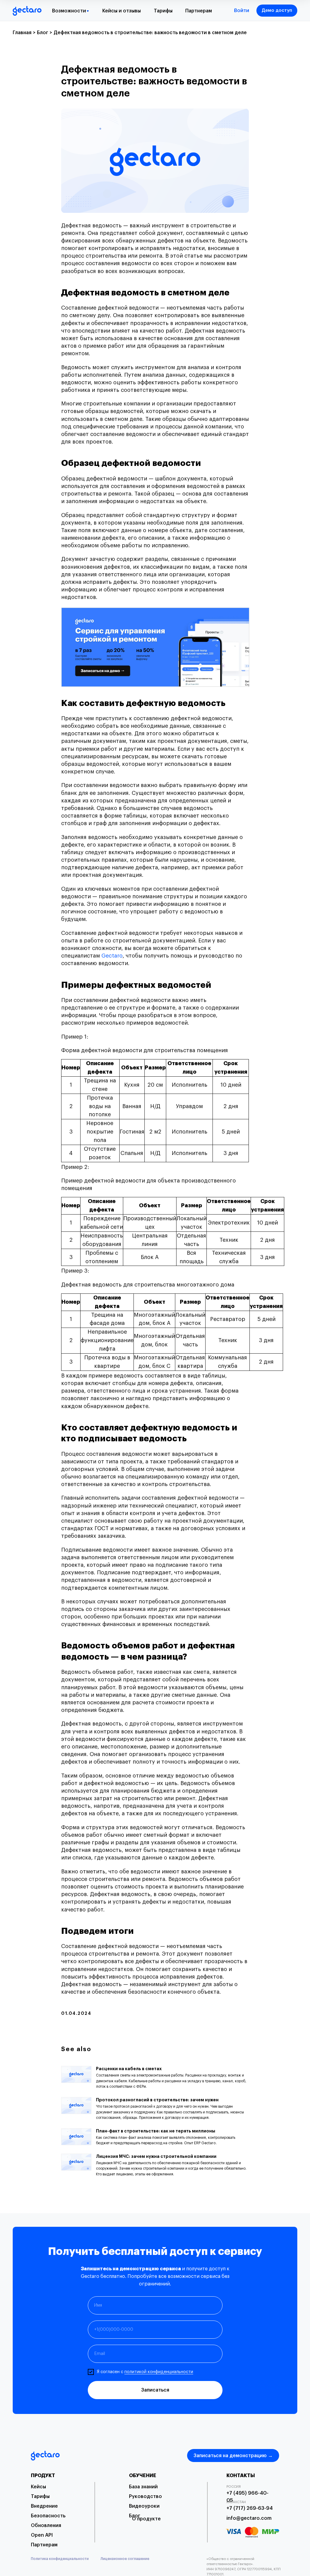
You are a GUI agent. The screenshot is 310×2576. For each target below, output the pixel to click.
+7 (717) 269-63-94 (250, 2508)
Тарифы (163, 11)
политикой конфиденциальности (159, 2372)
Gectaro (112, 956)
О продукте (146, 2519)
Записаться (155, 2390)
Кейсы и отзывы (122, 11)
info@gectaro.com (249, 2518)
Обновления (46, 2526)
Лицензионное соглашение (125, 2559)
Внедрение (44, 2506)
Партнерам (199, 11)
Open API (42, 2535)
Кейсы (38, 2487)
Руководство (145, 2496)
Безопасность (48, 2516)
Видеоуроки (144, 2506)
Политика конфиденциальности (60, 2559)
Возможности (69, 11)
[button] (277, 11)
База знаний (143, 2487)
